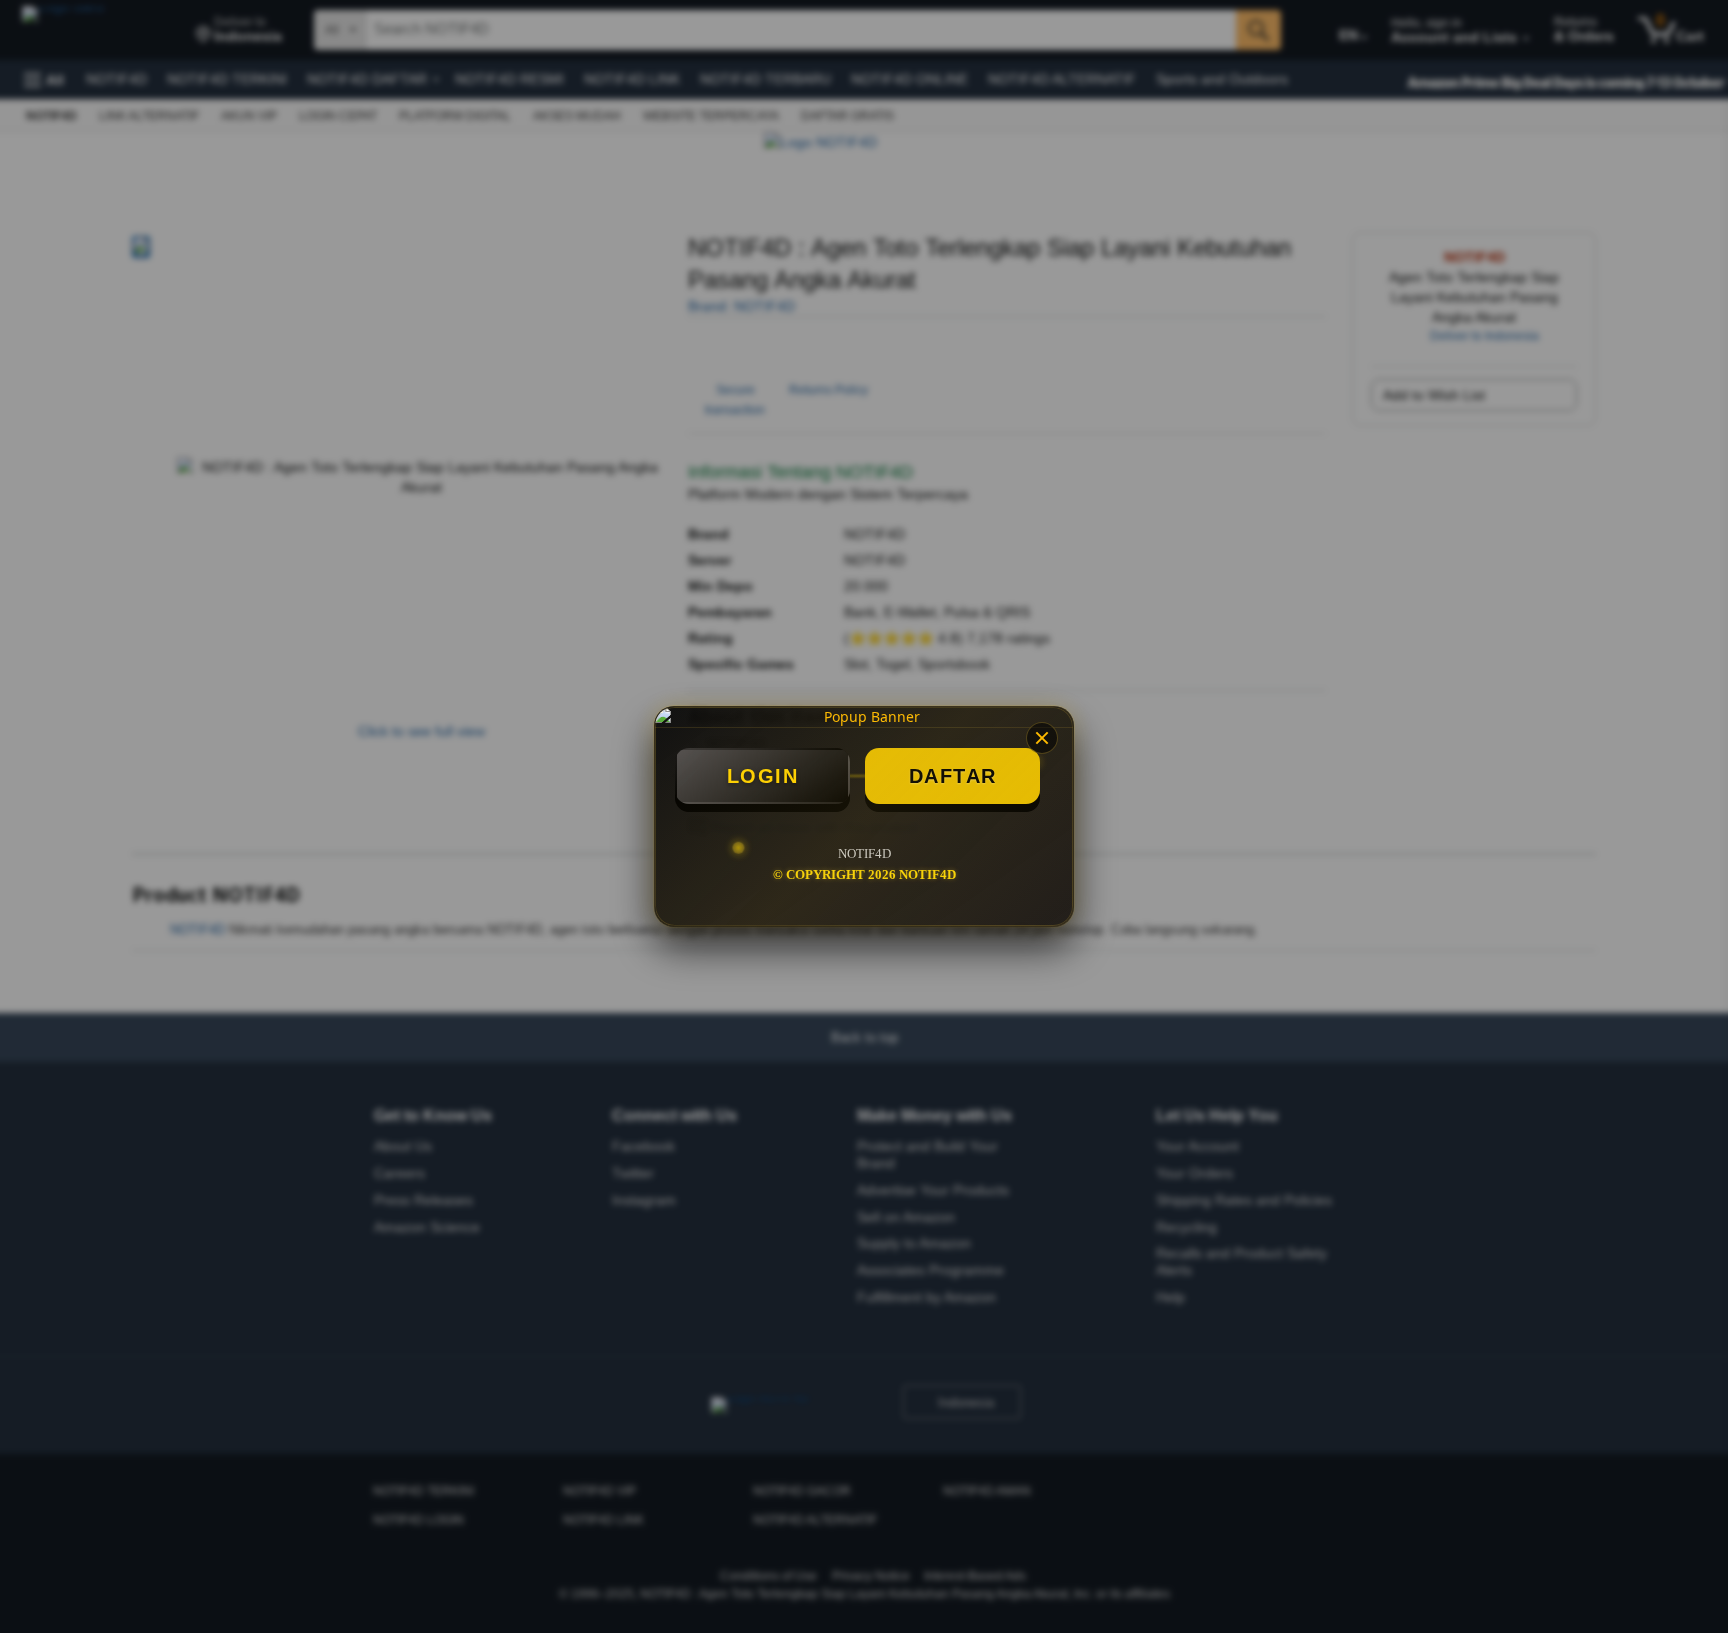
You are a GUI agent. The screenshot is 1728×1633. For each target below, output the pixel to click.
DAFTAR (953, 776)
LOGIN (763, 776)
